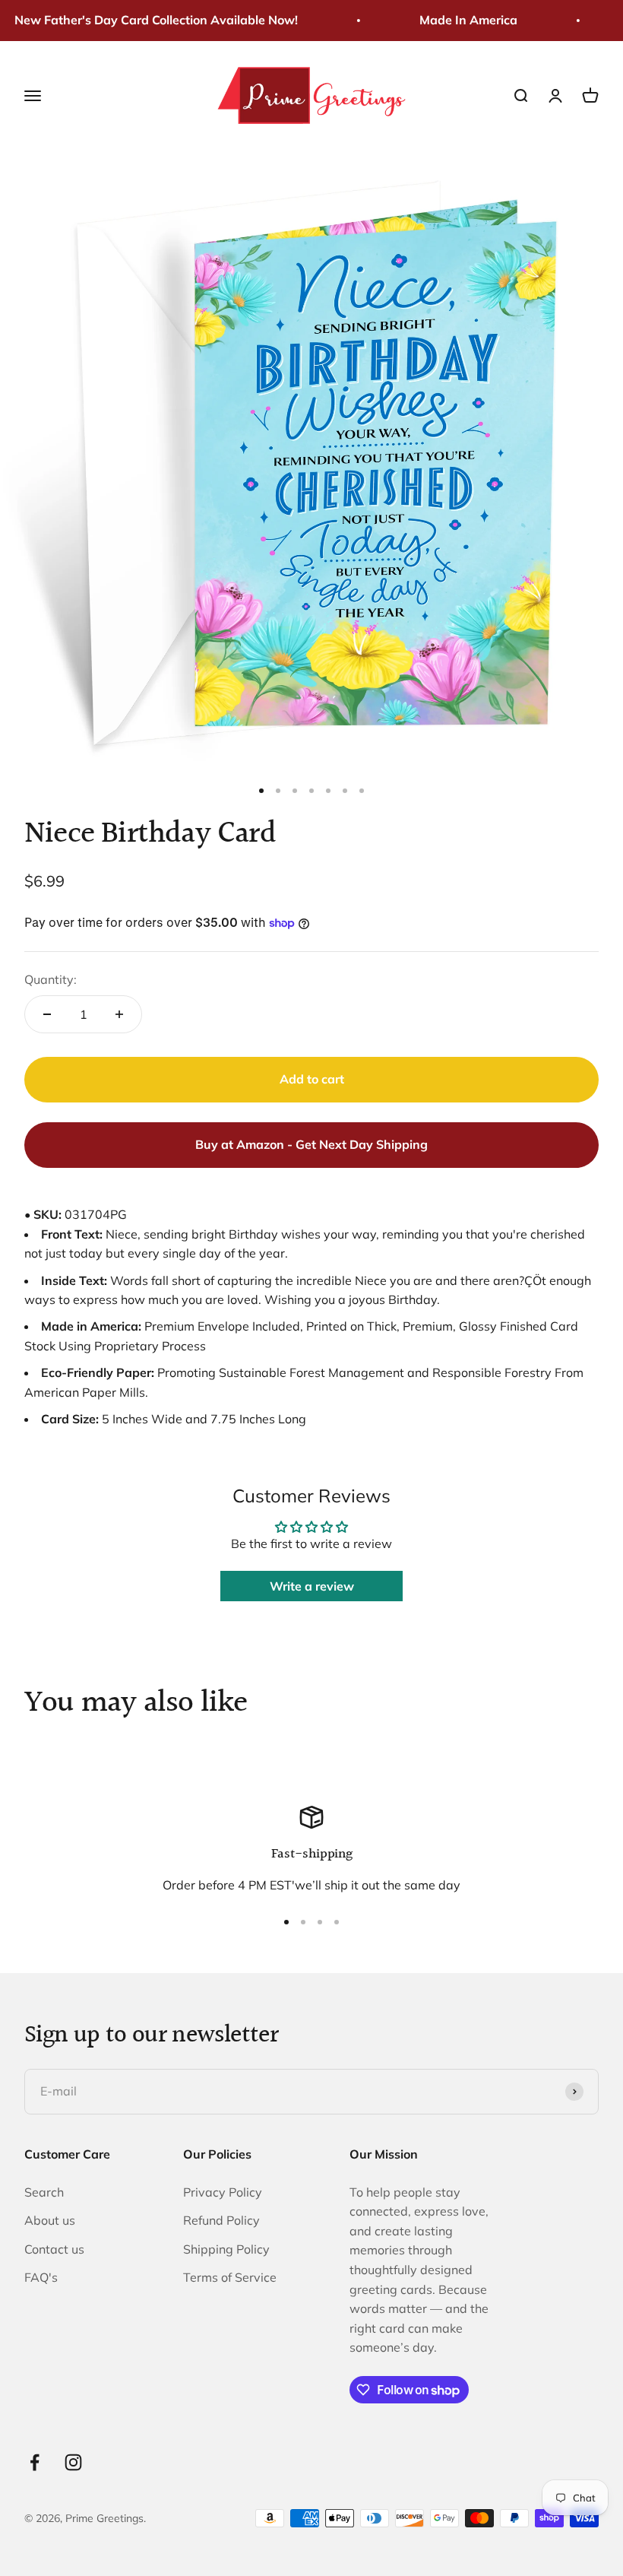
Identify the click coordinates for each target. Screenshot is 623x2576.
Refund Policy (221, 2220)
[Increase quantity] (119, 1014)
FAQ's (41, 2277)
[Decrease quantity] (47, 1014)
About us (50, 2220)
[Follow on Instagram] (73, 2462)
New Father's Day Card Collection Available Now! (143, 20)
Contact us (54, 2249)
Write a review (312, 1586)
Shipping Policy (226, 2249)
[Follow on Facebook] (35, 2462)
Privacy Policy (223, 2192)
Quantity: (51, 979)
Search (44, 2192)
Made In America (455, 20)
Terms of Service (230, 2277)
